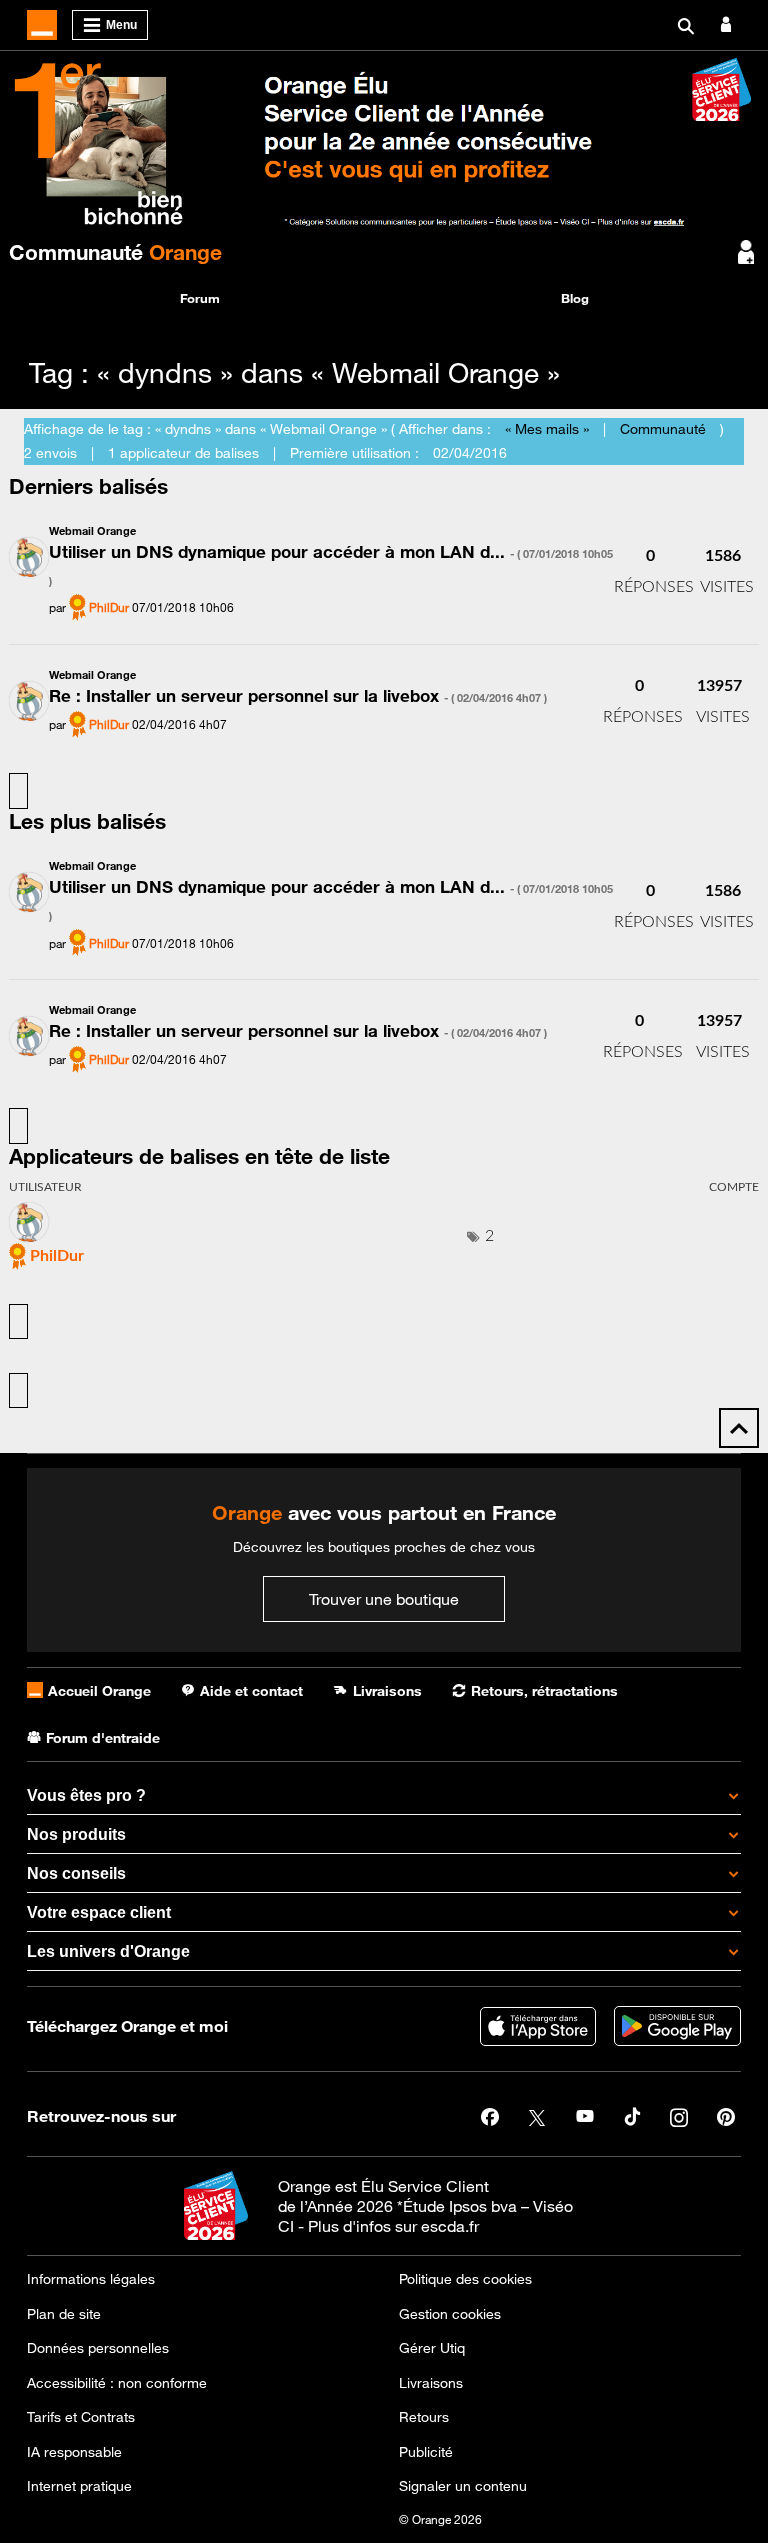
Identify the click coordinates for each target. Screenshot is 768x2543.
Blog (575, 298)
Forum (200, 298)
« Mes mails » (547, 429)
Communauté (115, 252)
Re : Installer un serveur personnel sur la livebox (298, 696)
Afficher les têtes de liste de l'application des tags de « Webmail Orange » (18, 1391)
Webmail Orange (92, 530)
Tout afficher (18, 791)
